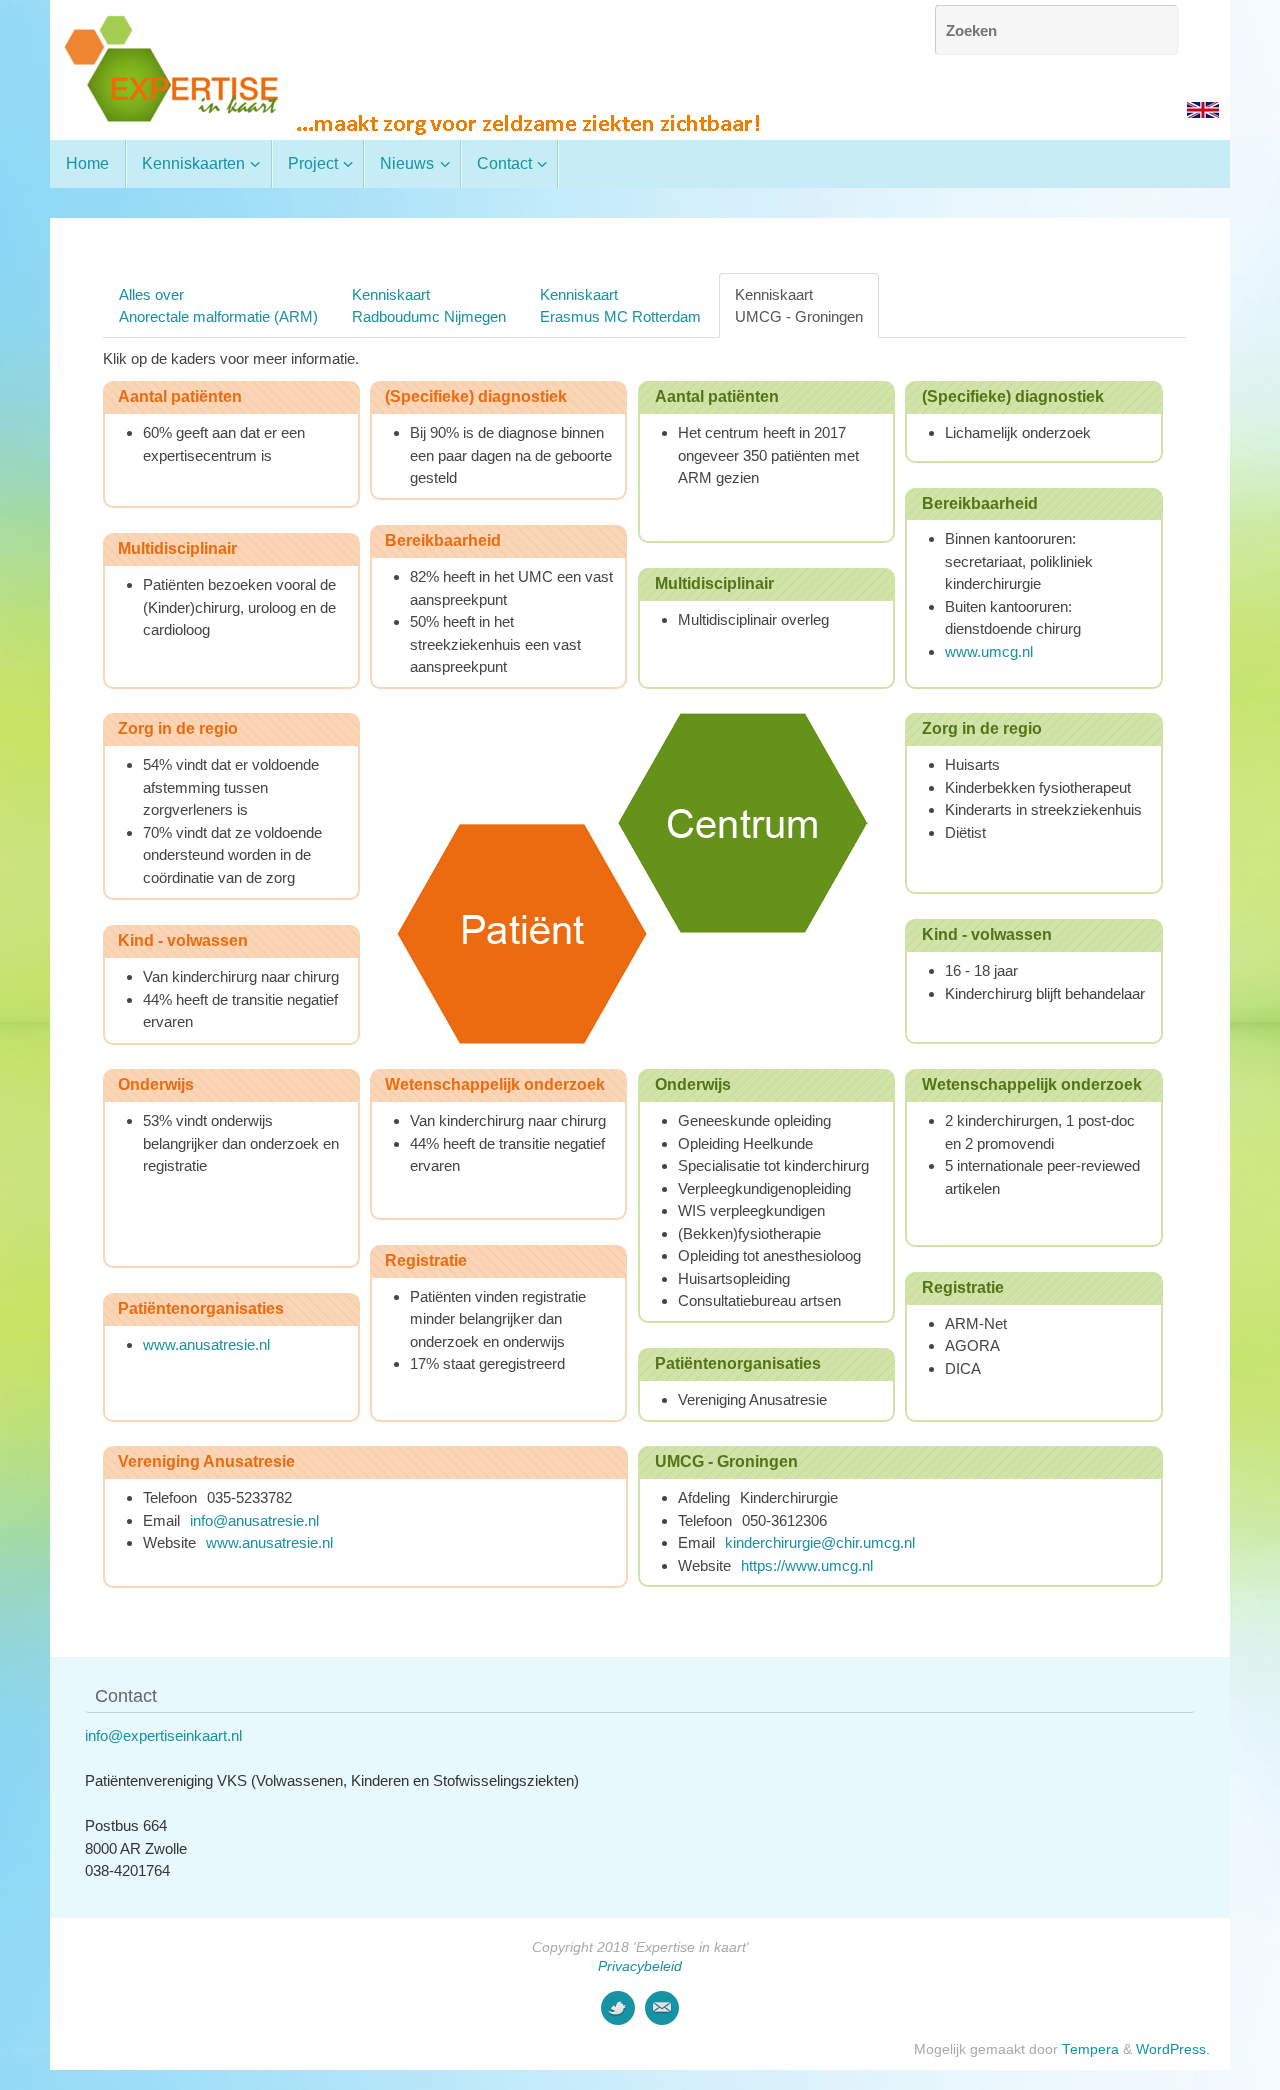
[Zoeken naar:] (1056, 30)
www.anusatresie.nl (206, 1344)
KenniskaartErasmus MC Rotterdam (620, 305)
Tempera (1090, 2049)
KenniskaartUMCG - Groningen (799, 305)
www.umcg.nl (991, 651)
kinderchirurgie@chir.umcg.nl (820, 1542)
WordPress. (1173, 2049)
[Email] (662, 2008)
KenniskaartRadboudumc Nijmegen (429, 305)
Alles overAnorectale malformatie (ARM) (218, 305)
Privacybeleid (640, 1966)
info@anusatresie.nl (254, 1520)
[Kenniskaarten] (618, 2008)
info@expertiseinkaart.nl (163, 1735)
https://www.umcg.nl (807, 1565)
